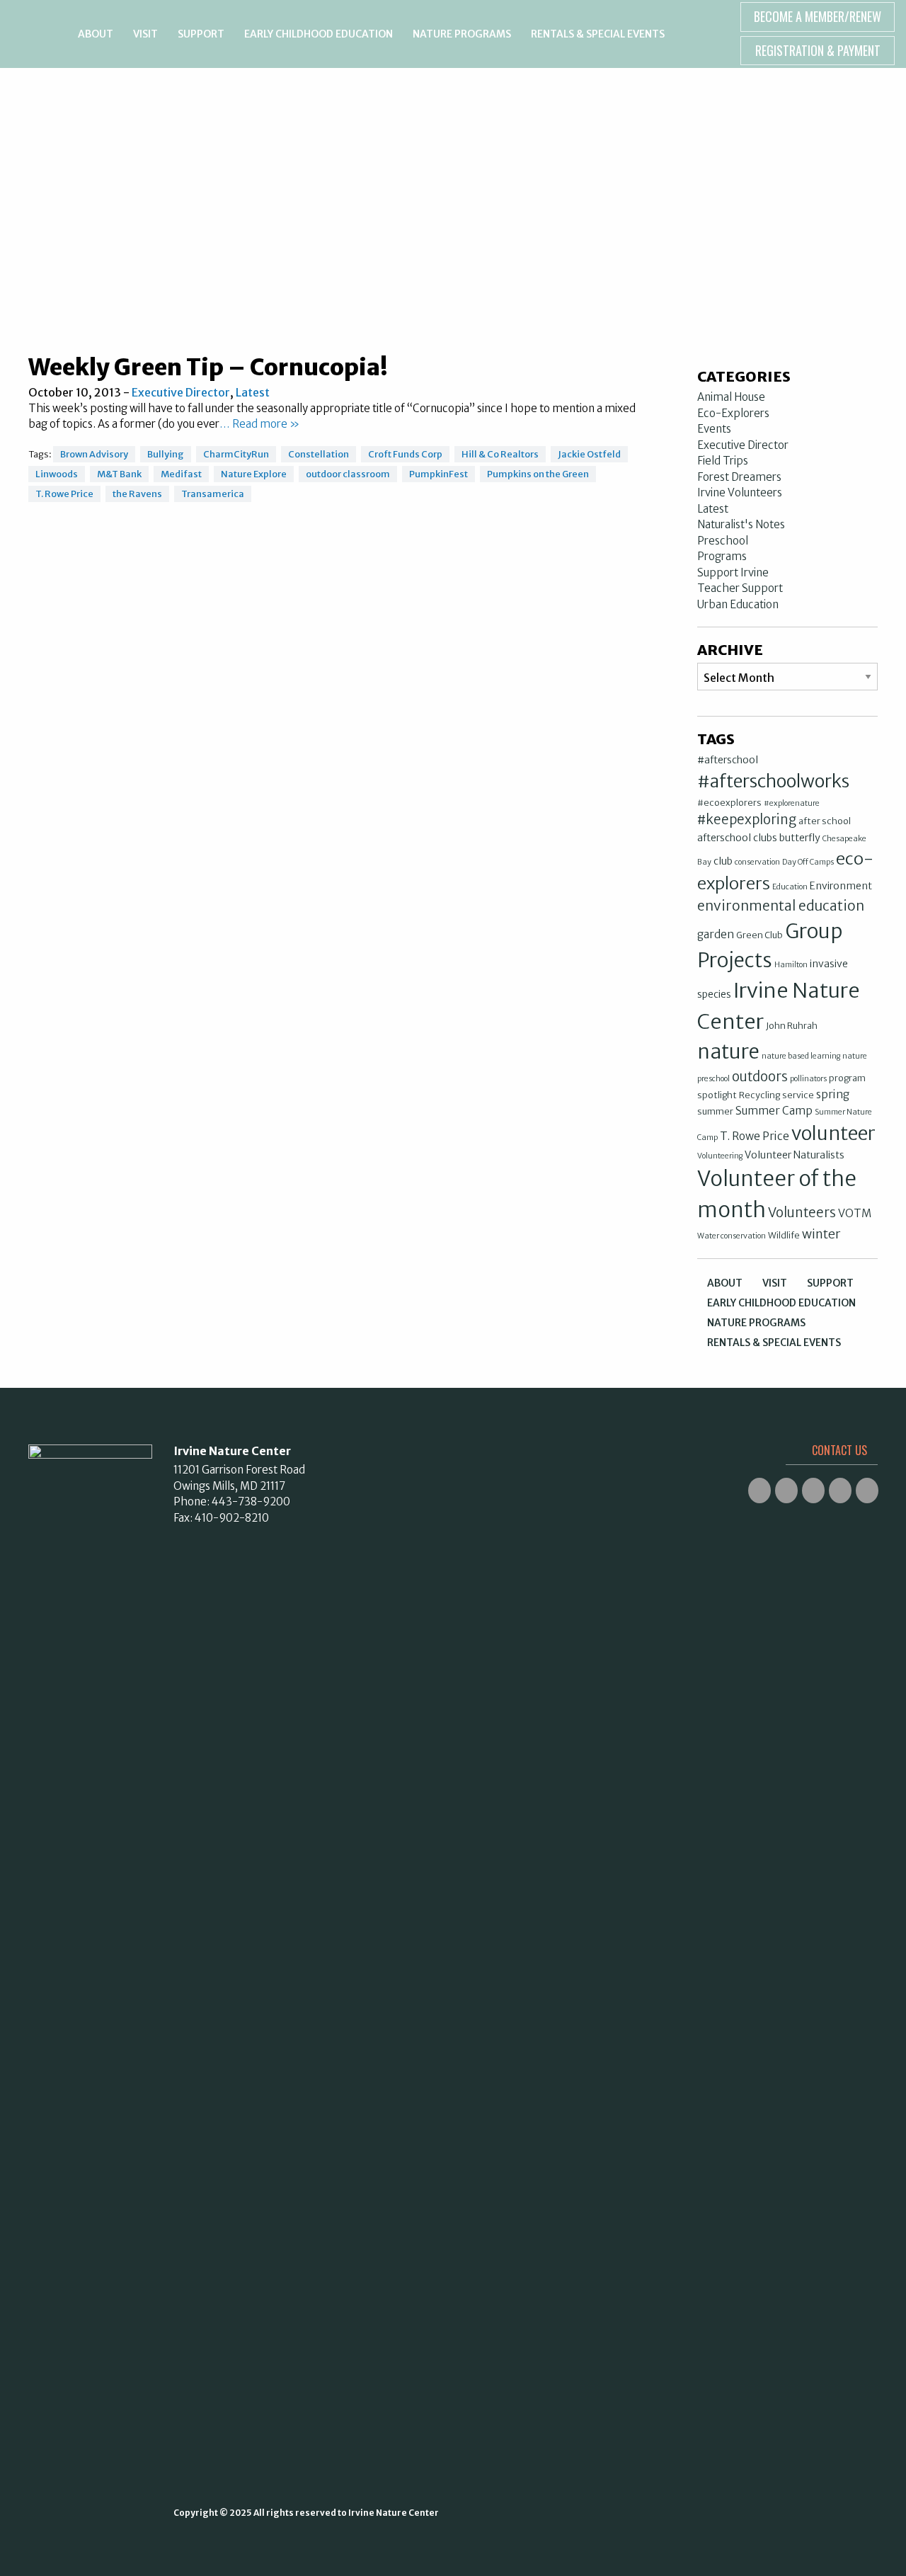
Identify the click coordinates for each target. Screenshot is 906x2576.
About (96, 34)
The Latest (453, 114)
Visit (145, 34)
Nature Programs (462, 34)
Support (201, 34)
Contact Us (839, 1450)
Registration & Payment (818, 50)
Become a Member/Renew (818, 16)
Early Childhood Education (319, 34)
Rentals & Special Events (598, 34)
